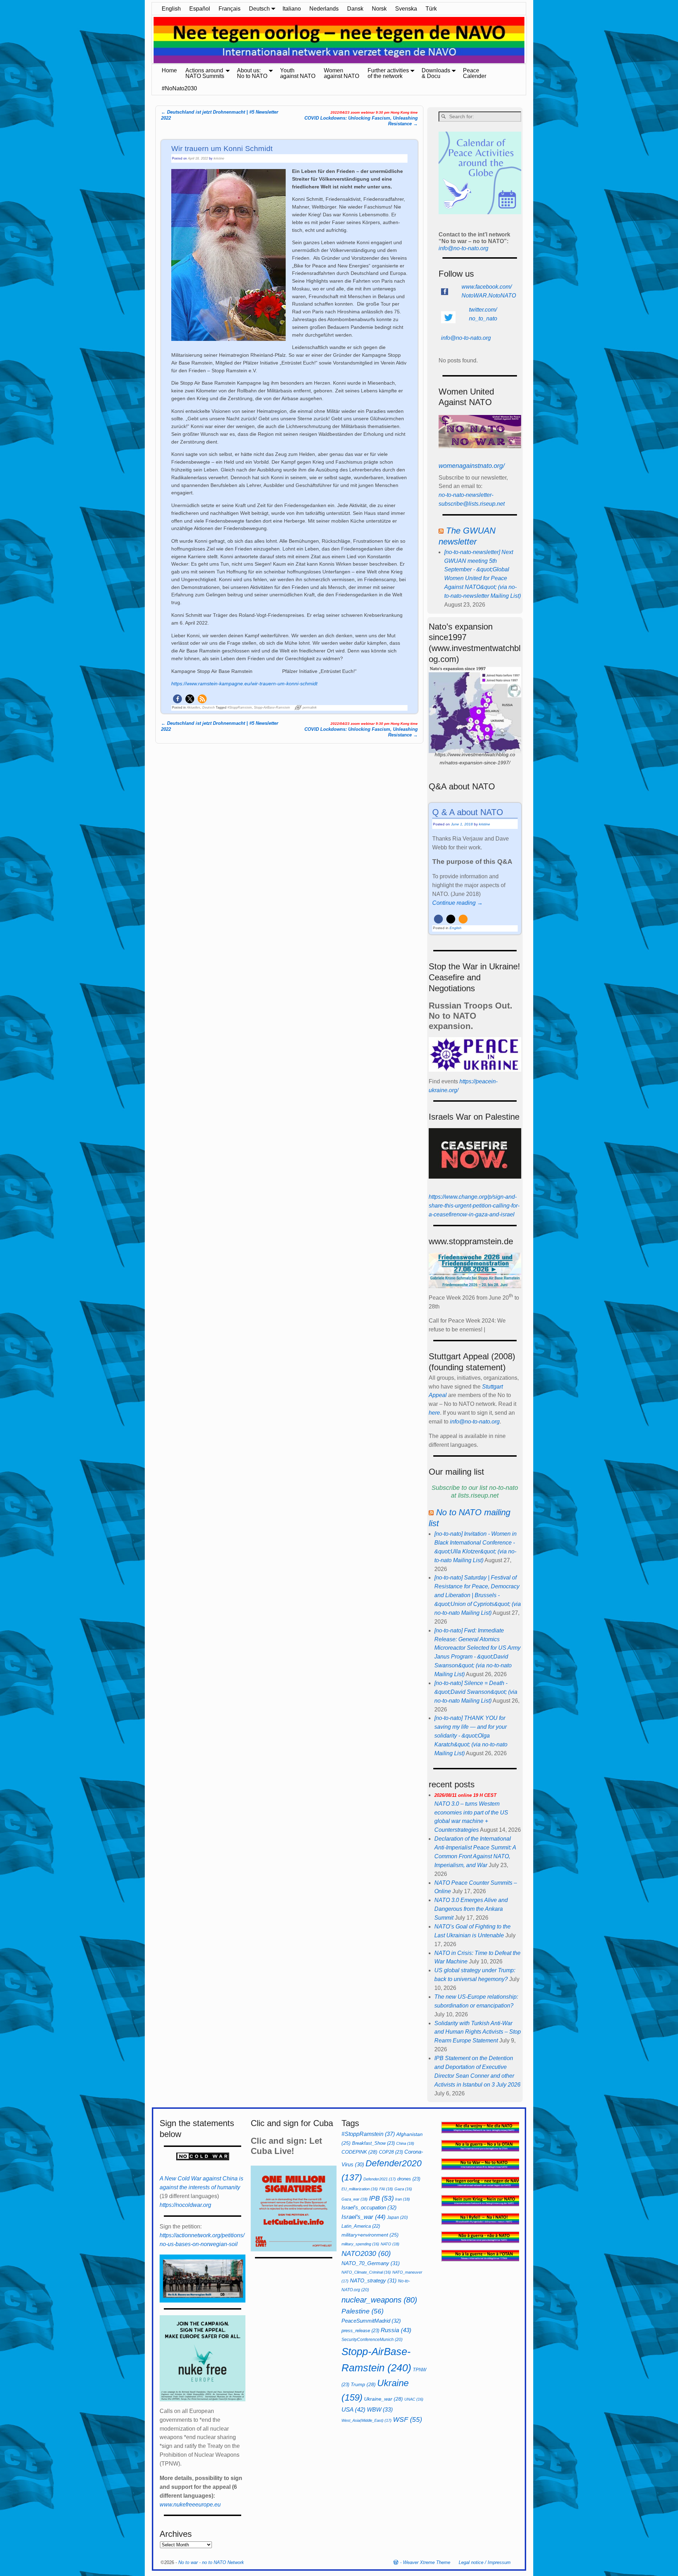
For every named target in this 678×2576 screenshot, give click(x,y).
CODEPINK (359, 2152)
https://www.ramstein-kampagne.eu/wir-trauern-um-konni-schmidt (244, 684)
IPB (381, 2198)
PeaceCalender (475, 73)
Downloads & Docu (436, 73)
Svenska (406, 9)
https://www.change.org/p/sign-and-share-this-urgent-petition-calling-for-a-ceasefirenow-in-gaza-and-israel (474, 1206)
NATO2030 (366, 2253)
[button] (177, 699)
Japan (397, 2217)
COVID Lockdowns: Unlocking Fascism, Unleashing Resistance (361, 118)
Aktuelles (194, 708)
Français (230, 9)
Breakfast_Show (373, 2143)
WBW (380, 2410)
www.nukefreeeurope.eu (190, 2505)
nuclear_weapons (379, 2300)
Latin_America (361, 2226)
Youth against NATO (298, 73)
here (434, 1413)
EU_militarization (360, 2189)
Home (169, 70)
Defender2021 (380, 2179)
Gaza (403, 2189)
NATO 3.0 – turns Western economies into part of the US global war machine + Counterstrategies (471, 1813)
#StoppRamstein (240, 708)
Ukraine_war (383, 2399)
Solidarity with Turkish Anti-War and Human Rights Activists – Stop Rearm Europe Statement (478, 2032)
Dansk (355, 9)
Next (530, 41)
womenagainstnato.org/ (472, 466)
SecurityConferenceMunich (372, 2340)
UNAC (414, 2399)
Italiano (292, 9)
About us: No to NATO (252, 73)
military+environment (370, 2235)
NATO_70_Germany (371, 2263)
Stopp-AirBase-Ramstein (272, 708)
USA (353, 2409)
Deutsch (259, 9)
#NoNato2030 (179, 88)
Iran (403, 2199)
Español (200, 9)
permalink (310, 708)
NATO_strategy (373, 2280)
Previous (148, 41)
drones (409, 2179)
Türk (431, 9)
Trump (363, 2384)
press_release (360, 2331)
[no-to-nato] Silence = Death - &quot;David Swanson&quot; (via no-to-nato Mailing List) (476, 1692)
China (405, 2143)
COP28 (391, 2152)
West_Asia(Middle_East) (367, 2420)
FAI (386, 2189)
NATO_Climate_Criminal (366, 2272)
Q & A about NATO (468, 812)
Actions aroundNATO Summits (205, 73)
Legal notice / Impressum (485, 2562)
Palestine (362, 2311)
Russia (396, 2330)
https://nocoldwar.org (185, 2205)
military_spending (360, 2244)
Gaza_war (355, 2199)
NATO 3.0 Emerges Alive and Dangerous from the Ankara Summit (471, 1909)
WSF (408, 2419)
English (171, 9)
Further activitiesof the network (388, 73)
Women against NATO (341, 73)
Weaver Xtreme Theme (427, 2562)
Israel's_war (364, 2217)
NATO (390, 2244)
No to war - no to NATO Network (211, 2562)
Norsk (379, 9)
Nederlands (324, 9)
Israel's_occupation (369, 2207)
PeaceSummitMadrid (371, 2321)
